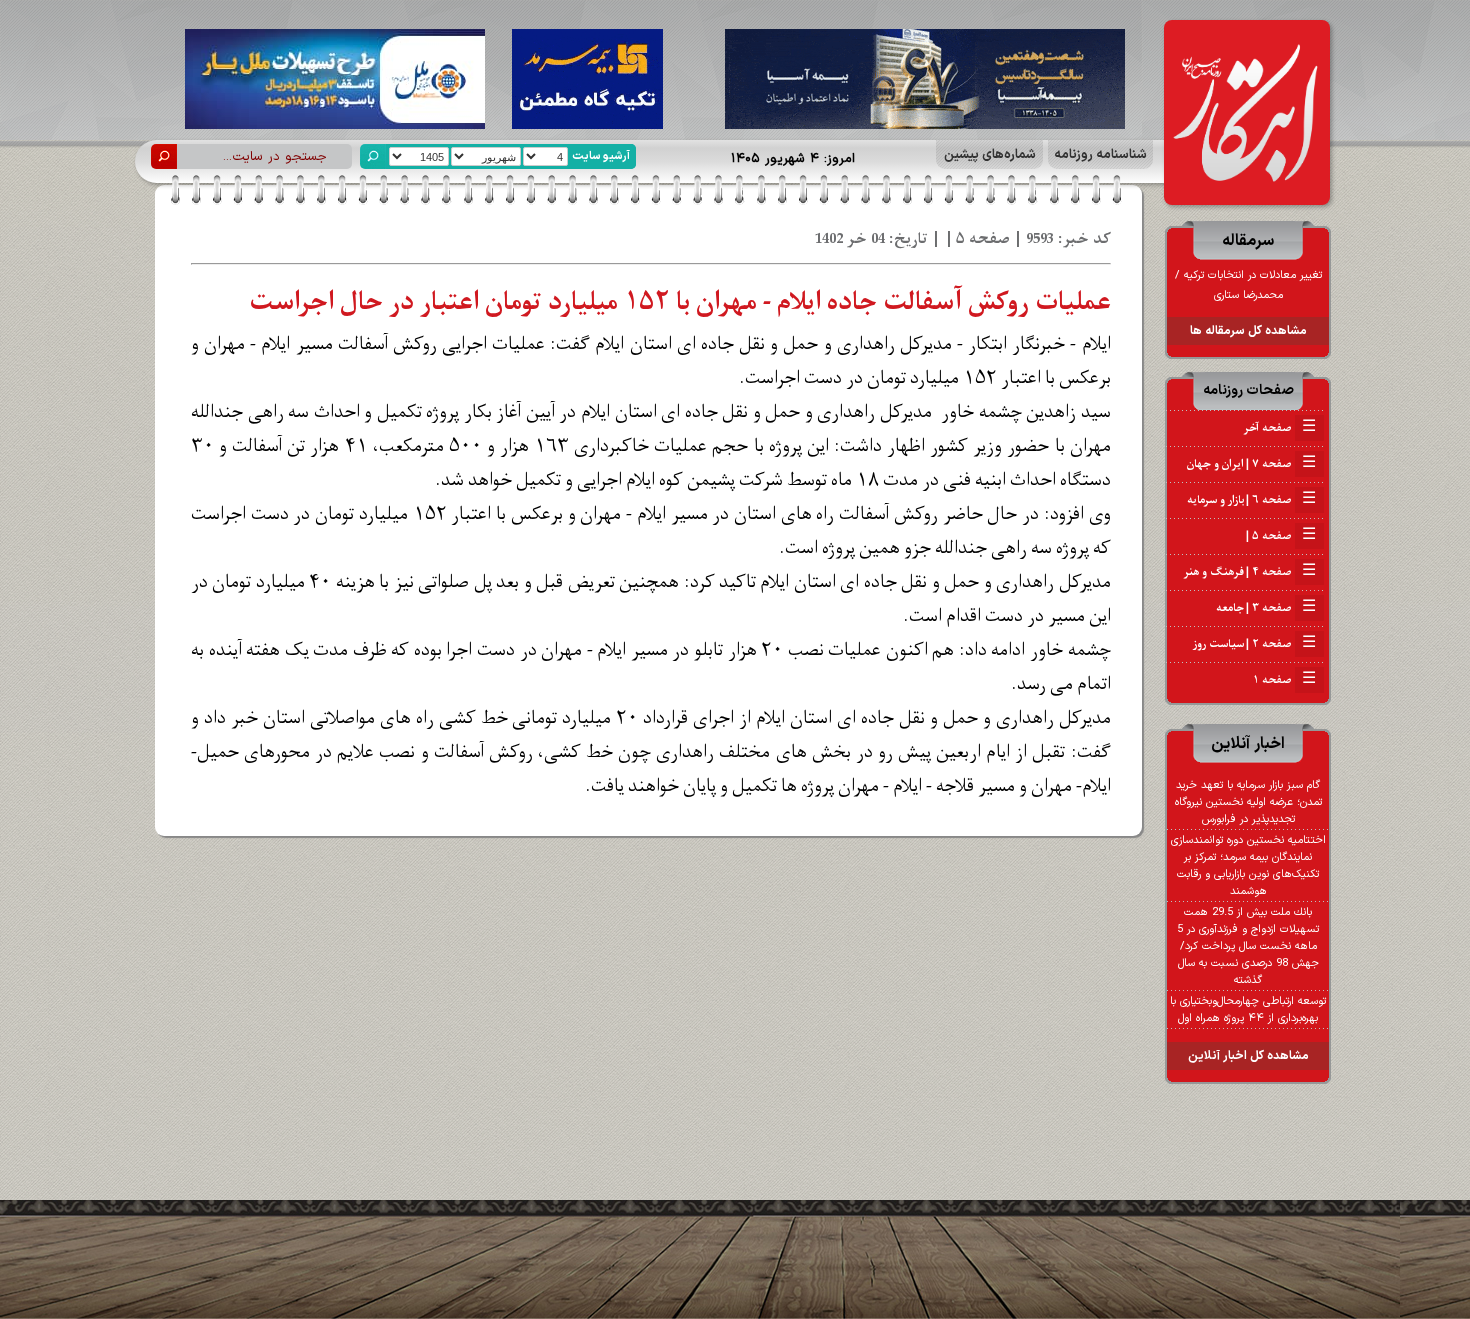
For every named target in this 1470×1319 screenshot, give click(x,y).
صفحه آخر (1279, 428)
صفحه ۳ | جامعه (1266, 608)
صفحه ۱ (1284, 680)
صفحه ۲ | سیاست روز (1254, 644)
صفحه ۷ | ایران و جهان (1251, 464)
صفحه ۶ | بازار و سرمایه (1251, 500)
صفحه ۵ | (1280, 536)
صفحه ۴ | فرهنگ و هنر (1250, 572)
